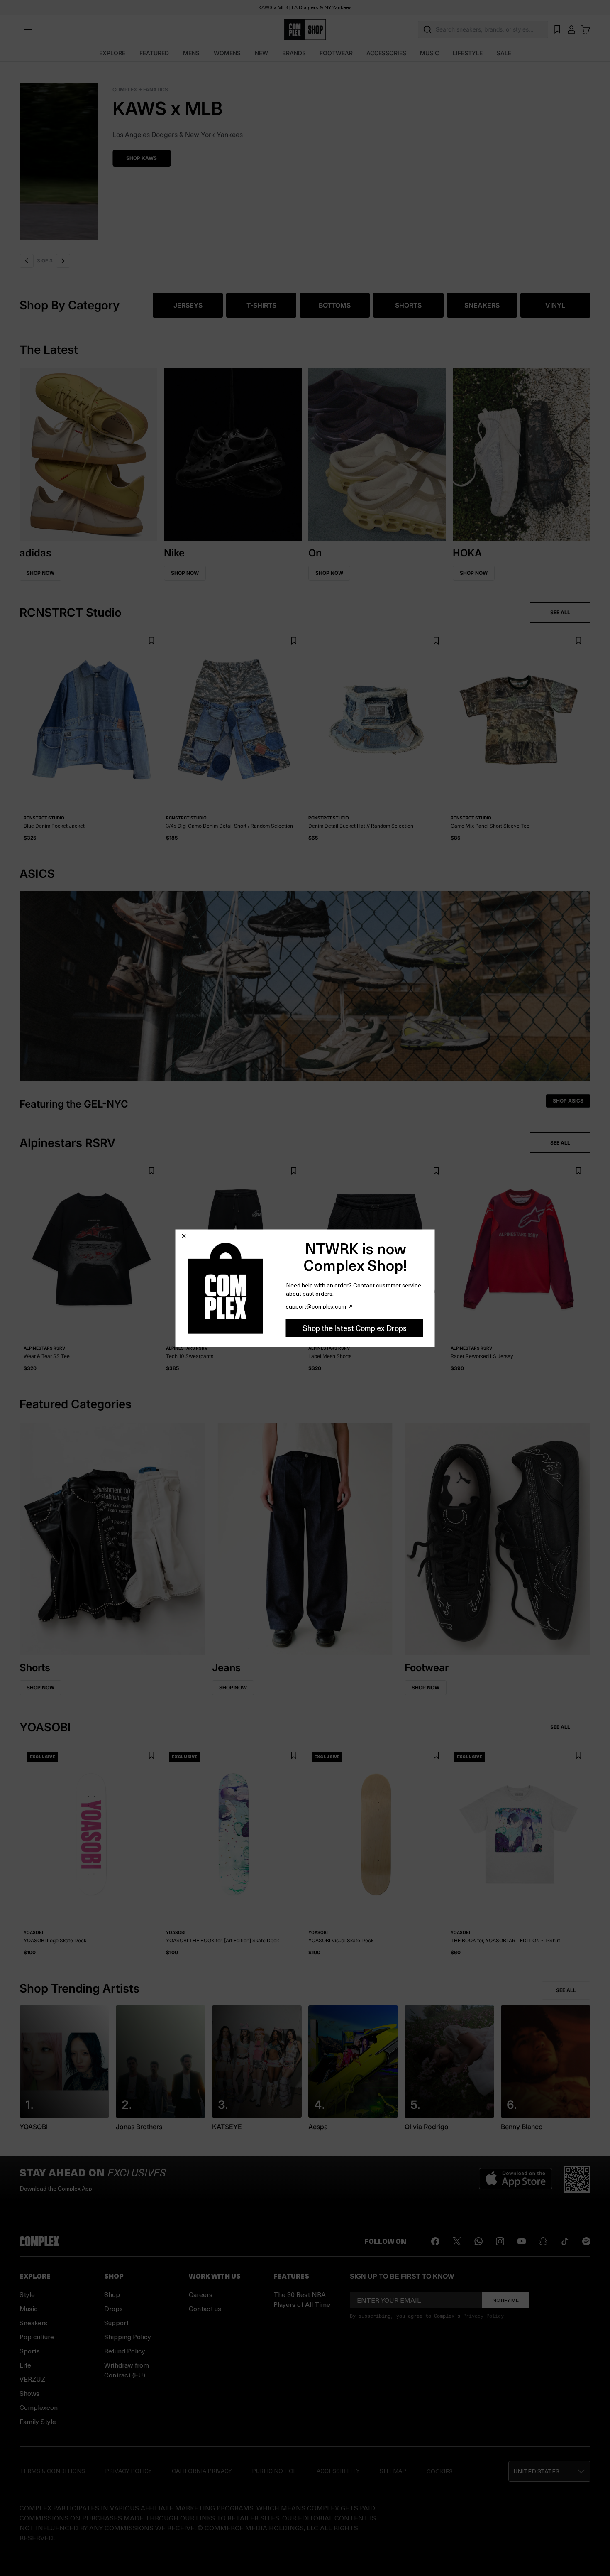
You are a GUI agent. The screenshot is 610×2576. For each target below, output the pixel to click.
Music (29, 2308)
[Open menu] (28, 29)
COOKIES (440, 2471)
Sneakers (33, 2322)
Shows (29, 2393)
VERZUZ (32, 2379)
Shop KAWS (49, 158)
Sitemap (393, 2471)
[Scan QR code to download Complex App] (577, 2179)
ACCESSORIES (386, 53)
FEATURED (154, 53)
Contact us (205, 2308)
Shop (112, 2294)
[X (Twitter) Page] (457, 2241)
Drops (113, 2308)
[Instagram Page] (500, 2241)
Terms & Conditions (52, 2471)
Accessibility (338, 2471)
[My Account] (571, 29)
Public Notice (274, 2471)
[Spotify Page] (586, 2241)
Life (25, 2365)
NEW (261, 53)
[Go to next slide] (63, 261)
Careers (201, 2294)
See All (566, 1990)
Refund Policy (125, 2351)
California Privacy (202, 2471)
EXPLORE (112, 53)
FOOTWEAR (336, 53)
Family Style (38, 2421)
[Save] (151, 641)
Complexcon (39, 2407)
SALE (504, 53)
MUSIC (429, 53)
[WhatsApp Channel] (478, 2241)
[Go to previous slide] (27, 261)
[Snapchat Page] (543, 2241)
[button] (305, 156)
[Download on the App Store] (516, 2179)
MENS (191, 53)
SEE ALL (560, 612)
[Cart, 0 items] (586, 29)
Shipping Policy (128, 2337)
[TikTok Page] (565, 2241)
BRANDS (294, 53)
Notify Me (506, 2300)
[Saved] (557, 29)
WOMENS (227, 53)
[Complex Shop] (305, 30)
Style (27, 2294)
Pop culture (37, 2337)
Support (116, 2322)
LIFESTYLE (468, 53)
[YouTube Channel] (522, 2241)
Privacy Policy (483, 2316)
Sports (30, 2351)
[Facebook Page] (435, 2241)
